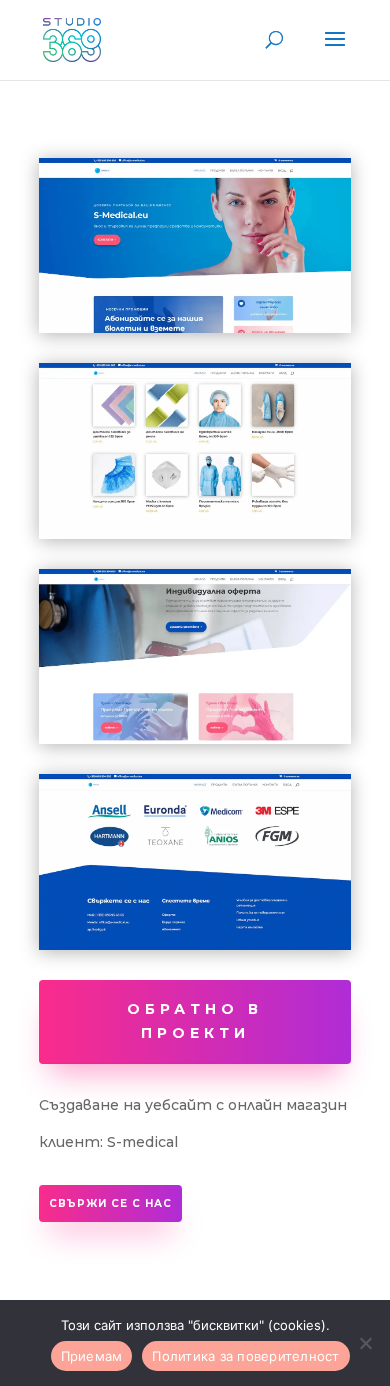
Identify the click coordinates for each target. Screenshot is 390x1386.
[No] (365, 1343)
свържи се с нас (110, 1203)
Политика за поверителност (245, 1356)
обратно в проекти (195, 1021)
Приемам (92, 1356)
